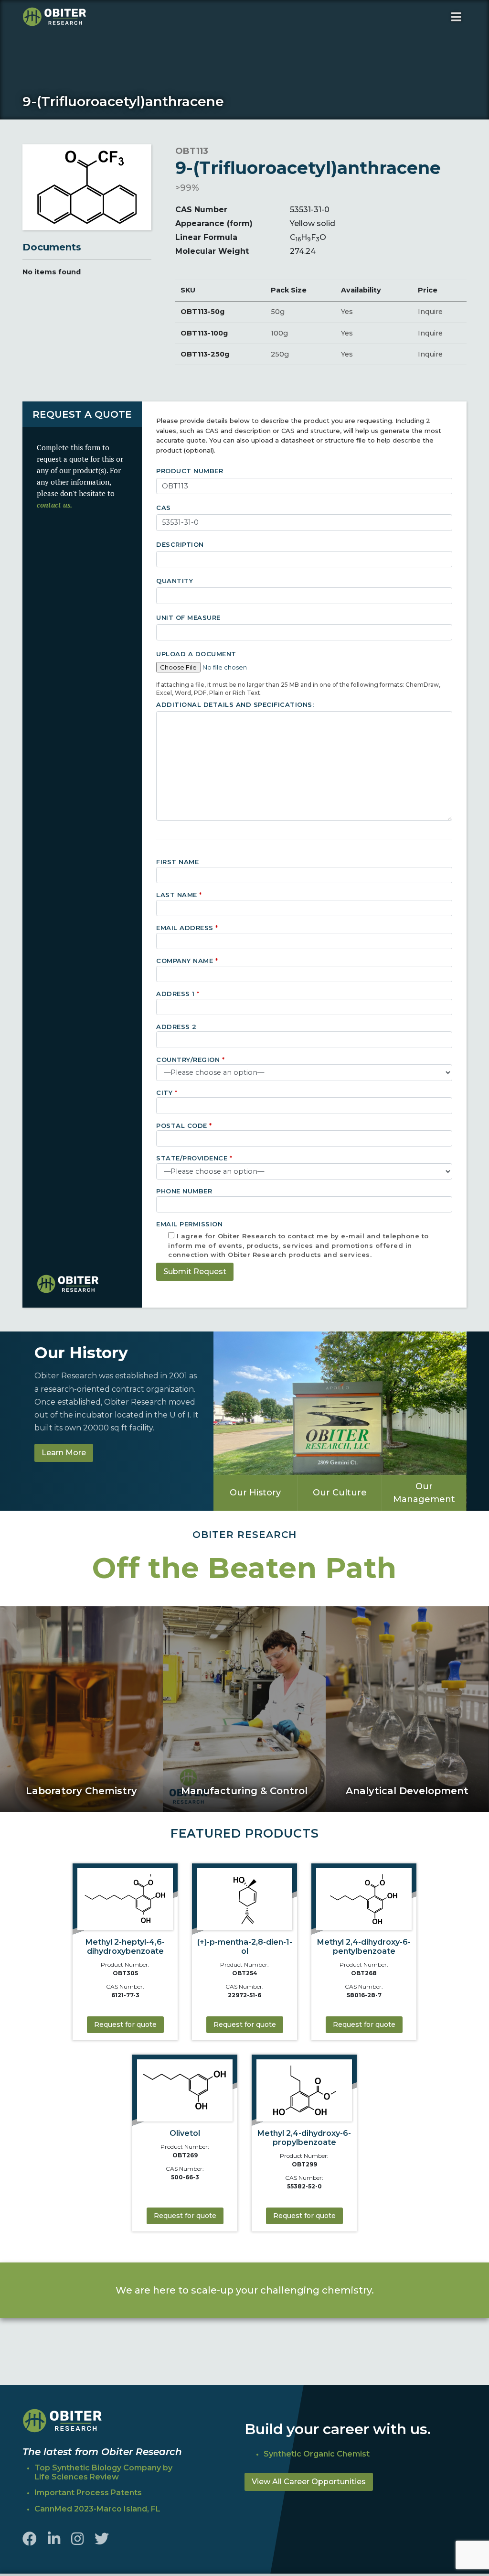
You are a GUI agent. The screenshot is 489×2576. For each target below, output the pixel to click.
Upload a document (196, 654)
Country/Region (190, 1060)
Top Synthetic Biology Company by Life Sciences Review (103, 2472)
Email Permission (292, 1238)
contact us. (54, 505)
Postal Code (184, 1126)
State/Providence (194, 1158)
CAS (164, 508)
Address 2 (176, 1027)
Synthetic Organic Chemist (317, 2454)
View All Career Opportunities (309, 2482)
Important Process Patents (88, 2493)
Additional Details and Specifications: (235, 704)
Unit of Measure (188, 617)
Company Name (187, 961)
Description (180, 544)
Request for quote (125, 2024)
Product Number (190, 471)
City (167, 1093)
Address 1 (178, 994)
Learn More (64, 1453)
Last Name (179, 895)
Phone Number (184, 1191)
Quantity (175, 581)
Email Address (187, 928)
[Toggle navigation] (456, 17)
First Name (177, 862)
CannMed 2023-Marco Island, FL (97, 2509)
